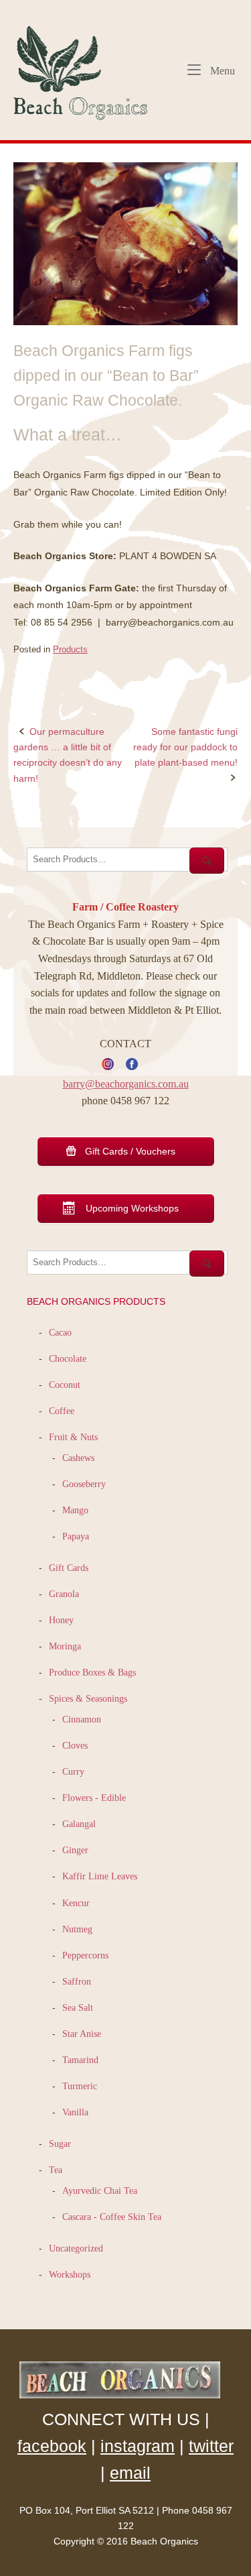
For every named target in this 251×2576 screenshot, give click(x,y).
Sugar (60, 2144)
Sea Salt (78, 2007)
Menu (221, 70)
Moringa (65, 1646)
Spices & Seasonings (88, 1698)
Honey (61, 1620)
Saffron (77, 1981)
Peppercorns (85, 1955)
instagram (138, 2446)
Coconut (65, 1385)
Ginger (75, 1850)
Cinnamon (82, 1719)
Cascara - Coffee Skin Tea (112, 2217)
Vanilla (75, 2112)
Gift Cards (69, 1568)
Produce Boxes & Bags (92, 1672)
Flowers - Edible (94, 1798)
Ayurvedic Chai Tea (101, 2190)
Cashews (78, 1458)
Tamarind (80, 2060)
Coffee (62, 1411)
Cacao (60, 1332)
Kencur (76, 1903)
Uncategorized (76, 2248)
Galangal (79, 1824)
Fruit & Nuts (73, 1437)
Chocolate (68, 1358)
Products (70, 649)
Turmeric (80, 2086)
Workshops (70, 2274)
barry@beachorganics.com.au (126, 1084)
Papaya (76, 1536)
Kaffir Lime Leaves (100, 1876)
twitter (211, 2446)
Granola (64, 1594)
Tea (56, 2170)
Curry (73, 1771)
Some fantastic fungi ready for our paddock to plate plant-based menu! (185, 747)
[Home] (86, 69)
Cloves (75, 1745)
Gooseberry (84, 1484)
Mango (75, 1510)
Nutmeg (77, 1929)
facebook (52, 2446)
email (130, 2473)
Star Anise (82, 2034)
